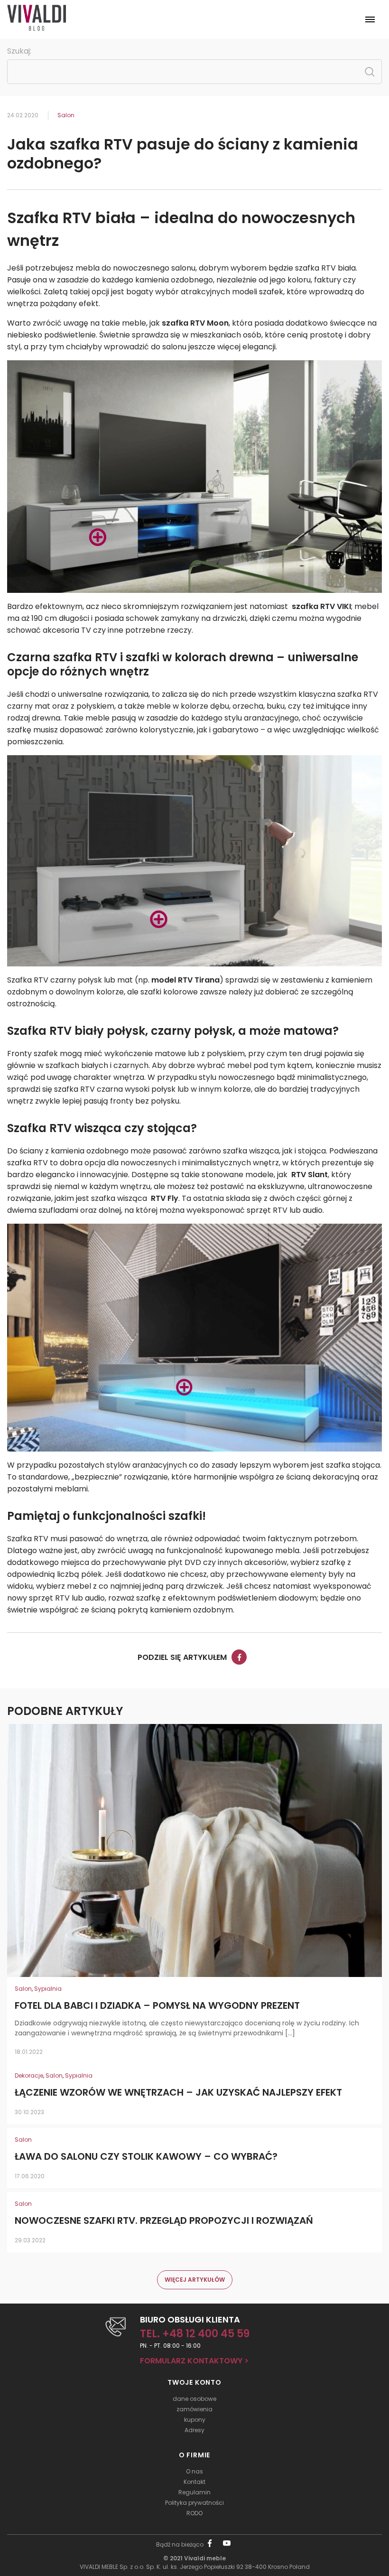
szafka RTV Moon (195, 323)
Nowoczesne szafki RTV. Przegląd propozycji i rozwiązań (164, 2221)
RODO (194, 2513)
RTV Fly (164, 1198)
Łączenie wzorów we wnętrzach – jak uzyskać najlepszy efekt (178, 2093)
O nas (194, 2471)
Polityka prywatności (194, 2503)
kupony (195, 2420)
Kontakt (194, 2482)
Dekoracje (29, 2075)
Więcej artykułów (195, 2280)
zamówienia (194, 2409)
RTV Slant (309, 1175)
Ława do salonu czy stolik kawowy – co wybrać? (146, 2157)
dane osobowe (194, 2399)
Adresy (194, 2430)
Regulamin (194, 2492)
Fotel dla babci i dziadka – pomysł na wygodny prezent (157, 2006)
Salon (66, 115)
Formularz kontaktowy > (194, 2361)
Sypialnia (48, 1989)
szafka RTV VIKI (320, 606)
